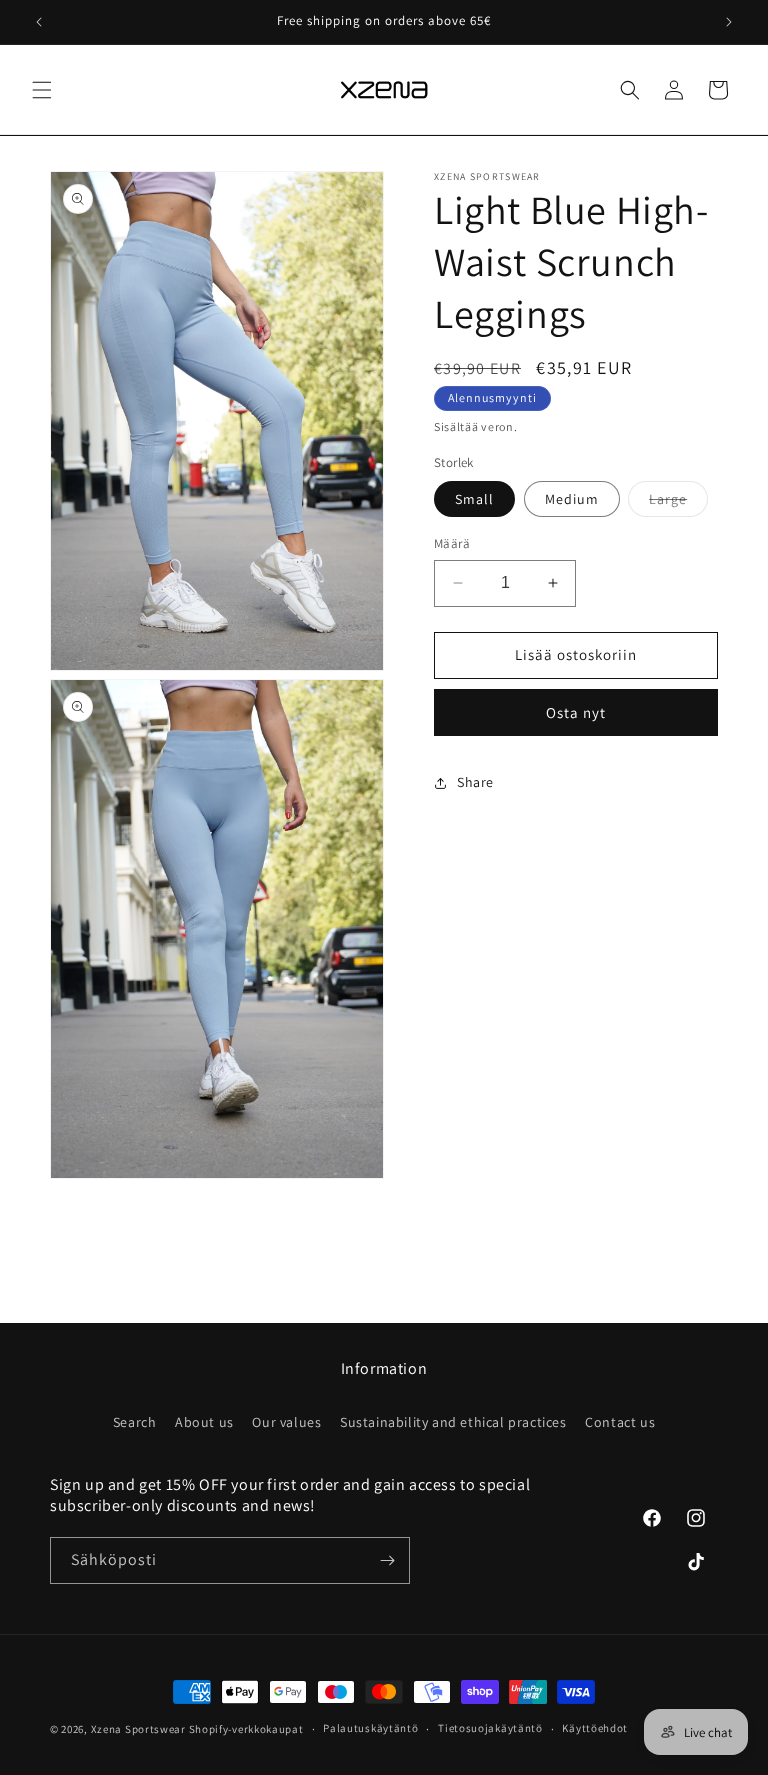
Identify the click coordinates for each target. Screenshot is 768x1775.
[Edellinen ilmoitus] (39, 22)
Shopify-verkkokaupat (246, 1729)
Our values (286, 1422)
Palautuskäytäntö (370, 1728)
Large (678, 503)
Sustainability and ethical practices (453, 1422)
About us (204, 1422)
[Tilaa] (387, 1560)
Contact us (620, 1422)
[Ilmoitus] (729, 22)
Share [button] (475, 782)
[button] (42, 90)
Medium (572, 499)
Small (474, 499)
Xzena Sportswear (138, 1729)
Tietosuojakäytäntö (490, 1728)
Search (135, 1422)
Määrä (452, 543)
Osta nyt (576, 712)
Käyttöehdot (595, 1728)
